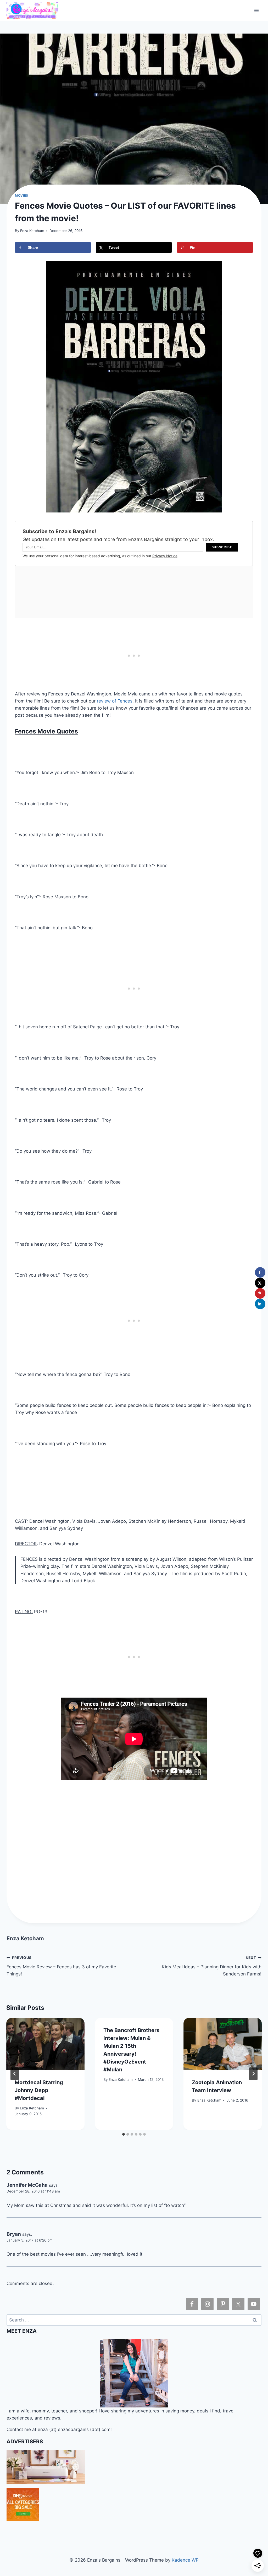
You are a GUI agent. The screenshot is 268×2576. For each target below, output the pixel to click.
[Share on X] (260, 1283)
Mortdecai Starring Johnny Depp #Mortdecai (39, 2090)
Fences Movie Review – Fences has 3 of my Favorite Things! (61, 1966)
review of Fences (115, 701)
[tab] (124, 2134)
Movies (22, 195)
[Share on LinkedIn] (260, 1304)
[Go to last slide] (15, 2074)
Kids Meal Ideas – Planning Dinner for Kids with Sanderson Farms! (212, 1966)
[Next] (253, 2074)
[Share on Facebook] (260, 1272)
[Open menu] (257, 10)
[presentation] (45, 2044)
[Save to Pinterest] (260, 1293)
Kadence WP (185, 2560)
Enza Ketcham (32, 231)
